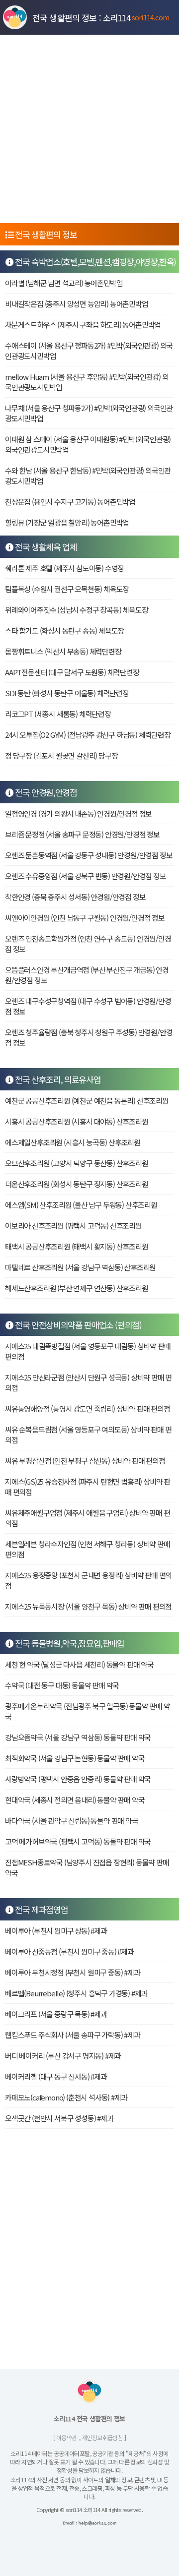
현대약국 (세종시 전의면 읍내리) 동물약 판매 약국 (75, 1800)
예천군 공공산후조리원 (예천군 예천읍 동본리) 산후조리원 (87, 1101)
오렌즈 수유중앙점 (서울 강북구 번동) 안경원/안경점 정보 (86, 876)
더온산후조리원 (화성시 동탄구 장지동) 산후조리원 (77, 1184)
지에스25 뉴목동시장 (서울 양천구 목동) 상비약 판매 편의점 (88, 1606)
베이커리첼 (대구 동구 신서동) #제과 (56, 2076)
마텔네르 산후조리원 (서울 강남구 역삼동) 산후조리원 (80, 1267)
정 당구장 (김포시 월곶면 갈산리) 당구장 (61, 755)
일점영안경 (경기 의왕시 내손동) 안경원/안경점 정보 (78, 813)
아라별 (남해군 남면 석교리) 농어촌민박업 (64, 283)
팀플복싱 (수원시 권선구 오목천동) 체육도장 (67, 589)
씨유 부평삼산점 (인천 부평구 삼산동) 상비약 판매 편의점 (85, 1461)
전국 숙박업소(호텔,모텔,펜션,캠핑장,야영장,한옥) (95, 262)
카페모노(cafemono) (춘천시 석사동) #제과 (66, 2097)
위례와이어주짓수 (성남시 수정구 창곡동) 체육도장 (77, 610)
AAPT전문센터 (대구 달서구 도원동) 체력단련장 (72, 672)
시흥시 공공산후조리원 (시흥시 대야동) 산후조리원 (77, 1121)
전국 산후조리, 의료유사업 (57, 1079)
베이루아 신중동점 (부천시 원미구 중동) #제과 (69, 1951)
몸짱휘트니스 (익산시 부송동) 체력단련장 (63, 651)
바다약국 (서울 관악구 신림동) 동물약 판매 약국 (72, 1821)
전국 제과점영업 (41, 1909)
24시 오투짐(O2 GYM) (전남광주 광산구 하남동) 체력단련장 (88, 735)
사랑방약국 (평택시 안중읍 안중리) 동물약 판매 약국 (78, 1779)
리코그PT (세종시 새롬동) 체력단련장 (58, 714)
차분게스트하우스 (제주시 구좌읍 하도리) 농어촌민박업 (83, 325)
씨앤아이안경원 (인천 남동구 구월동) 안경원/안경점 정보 (85, 918)
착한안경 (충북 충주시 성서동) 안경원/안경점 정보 (75, 897)
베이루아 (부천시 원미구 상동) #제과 (56, 1931)
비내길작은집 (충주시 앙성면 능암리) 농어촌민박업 (77, 304)
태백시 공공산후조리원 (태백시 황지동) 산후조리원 (77, 1246)
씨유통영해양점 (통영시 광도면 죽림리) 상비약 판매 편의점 (88, 1408)
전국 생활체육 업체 (45, 547)
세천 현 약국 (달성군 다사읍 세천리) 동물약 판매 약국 (79, 1664)
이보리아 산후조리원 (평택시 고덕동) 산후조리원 (73, 1226)
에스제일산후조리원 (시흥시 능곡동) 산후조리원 (73, 1142)
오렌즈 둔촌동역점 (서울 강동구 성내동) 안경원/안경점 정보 (89, 855)
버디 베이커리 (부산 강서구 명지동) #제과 (63, 2056)
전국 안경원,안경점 (45, 792)
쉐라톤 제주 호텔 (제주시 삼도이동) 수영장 (64, 568)
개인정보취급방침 (102, 2437)
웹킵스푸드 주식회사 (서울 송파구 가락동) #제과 (73, 2035)
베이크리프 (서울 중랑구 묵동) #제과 (56, 2014)
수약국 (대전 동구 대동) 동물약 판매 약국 (62, 1685)
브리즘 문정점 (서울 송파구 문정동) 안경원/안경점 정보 (82, 834)
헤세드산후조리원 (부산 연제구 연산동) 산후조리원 (77, 1288)
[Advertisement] (89, 129)
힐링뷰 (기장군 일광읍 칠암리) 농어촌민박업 (67, 522)
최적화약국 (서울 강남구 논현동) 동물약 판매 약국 (75, 1758)
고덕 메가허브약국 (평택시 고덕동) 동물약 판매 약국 (78, 1841)
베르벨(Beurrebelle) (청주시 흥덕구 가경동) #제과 (76, 1993)
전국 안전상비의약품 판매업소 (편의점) (78, 1325)
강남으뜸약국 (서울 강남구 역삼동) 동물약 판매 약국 (78, 1737)
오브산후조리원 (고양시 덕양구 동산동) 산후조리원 (77, 1163)
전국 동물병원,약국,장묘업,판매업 (69, 1643)
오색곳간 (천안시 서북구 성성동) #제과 (59, 2118)
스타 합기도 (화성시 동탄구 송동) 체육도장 (64, 630)
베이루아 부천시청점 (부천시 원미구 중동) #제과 (73, 1972)
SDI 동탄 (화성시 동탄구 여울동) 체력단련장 (67, 693)
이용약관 (67, 2437)
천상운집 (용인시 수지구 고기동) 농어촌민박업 (70, 502)
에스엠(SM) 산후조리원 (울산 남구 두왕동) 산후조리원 (81, 1205)
